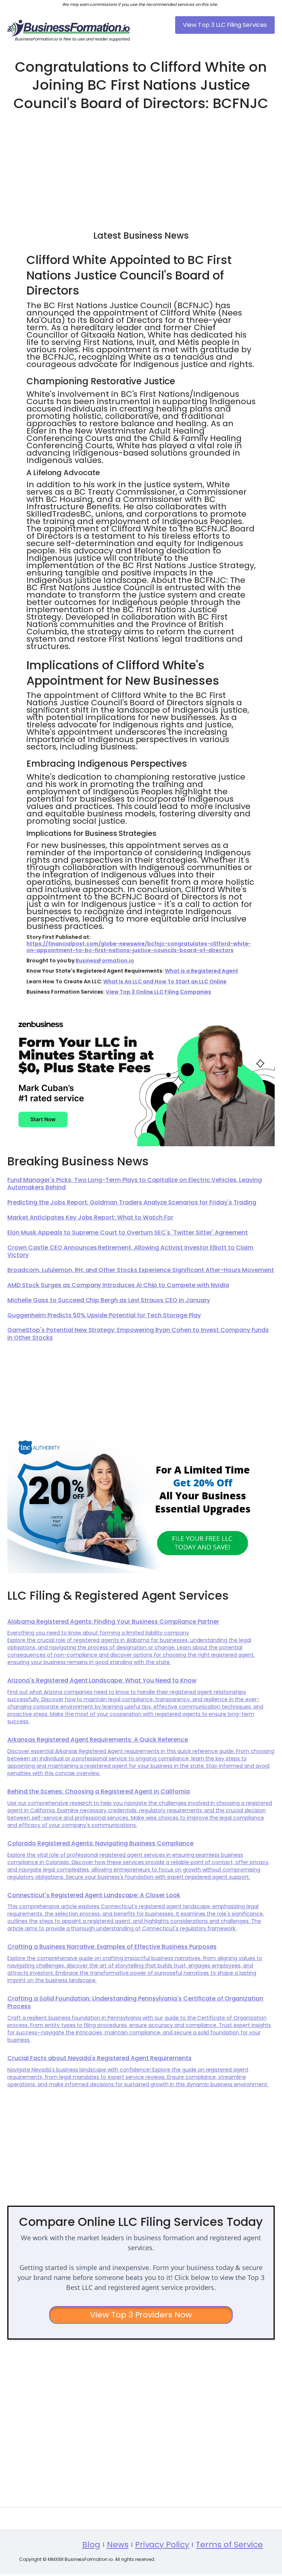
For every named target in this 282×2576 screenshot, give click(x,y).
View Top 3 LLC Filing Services (225, 25)
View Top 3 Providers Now (141, 2315)
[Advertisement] (141, 167)
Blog (91, 2545)
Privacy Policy (162, 2545)
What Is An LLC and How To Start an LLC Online (165, 981)
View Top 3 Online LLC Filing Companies (158, 992)
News (118, 2545)
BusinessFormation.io (105, 961)
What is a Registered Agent (201, 971)
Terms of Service (229, 2545)
